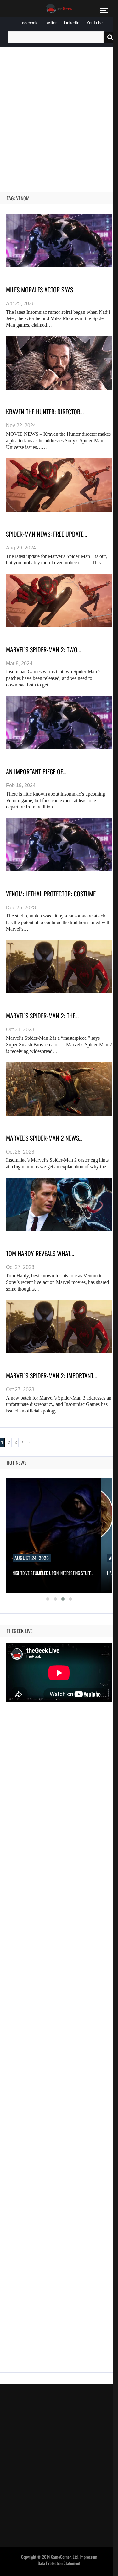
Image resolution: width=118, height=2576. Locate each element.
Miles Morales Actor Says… (41, 290)
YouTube (95, 23)
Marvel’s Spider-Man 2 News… (44, 1138)
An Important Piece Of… (36, 771)
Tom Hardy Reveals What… (40, 1253)
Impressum (88, 2557)
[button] (48, 1599)
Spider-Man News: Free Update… (46, 534)
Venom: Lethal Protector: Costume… (53, 894)
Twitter (51, 23)
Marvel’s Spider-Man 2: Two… (43, 649)
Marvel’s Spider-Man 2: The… (42, 1016)
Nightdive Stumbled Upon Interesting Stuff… (53, 1573)
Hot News (17, 1463)
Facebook (28, 23)
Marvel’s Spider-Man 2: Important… (51, 1375)
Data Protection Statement (59, 2563)
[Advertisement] (59, 112)
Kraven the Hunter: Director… (45, 412)
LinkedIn (72, 23)
